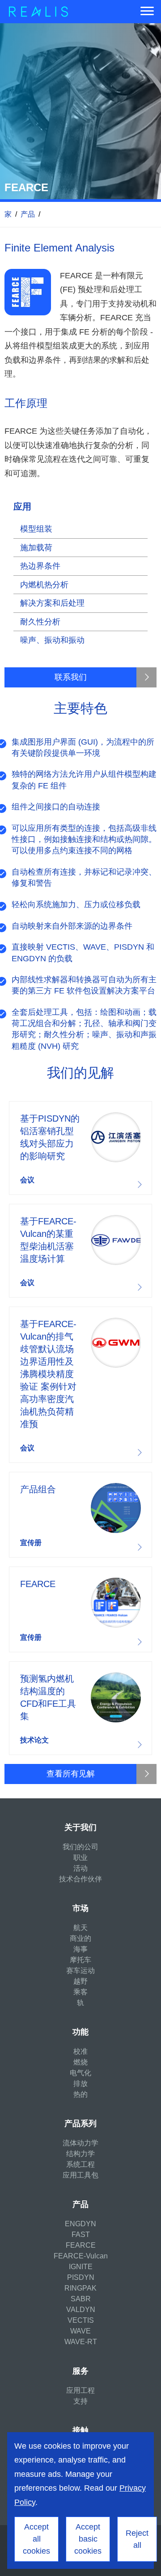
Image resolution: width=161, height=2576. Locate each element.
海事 (80, 1949)
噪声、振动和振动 (52, 640)
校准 (80, 2051)
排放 (80, 2084)
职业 (80, 1858)
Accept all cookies (36, 2539)
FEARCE (81, 2245)
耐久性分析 (40, 622)
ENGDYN (80, 2224)
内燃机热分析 (44, 585)
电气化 (80, 2073)
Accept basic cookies (88, 2539)
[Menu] (147, 12)
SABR (81, 2299)
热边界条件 (40, 566)
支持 (80, 2401)
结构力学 (80, 2154)
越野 (80, 1981)
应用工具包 (80, 2175)
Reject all (137, 2539)
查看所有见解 (71, 1774)
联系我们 (71, 677)
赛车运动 (80, 1971)
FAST (81, 2235)
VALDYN (81, 2310)
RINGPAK (80, 2288)
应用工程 (80, 2390)
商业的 (80, 1938)
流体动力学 (80, 2143)
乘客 (80, 1992)
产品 (28, 214)
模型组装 (36, 529)
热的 (80, 2094)
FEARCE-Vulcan (81, 2256)
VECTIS (81, 2320)
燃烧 (80, 2062)
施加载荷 (36, 548)
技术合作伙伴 (80, 1879)
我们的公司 (80, 1847)
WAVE (80, 2331)
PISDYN (81, 2277)
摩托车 (80, 1960)
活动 (80, 1868)
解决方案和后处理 (52, 603)
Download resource (80, 1148)
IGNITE (81, 2267)
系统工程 (80, 2164)
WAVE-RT (81, 2342)
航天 (80, 1928)
